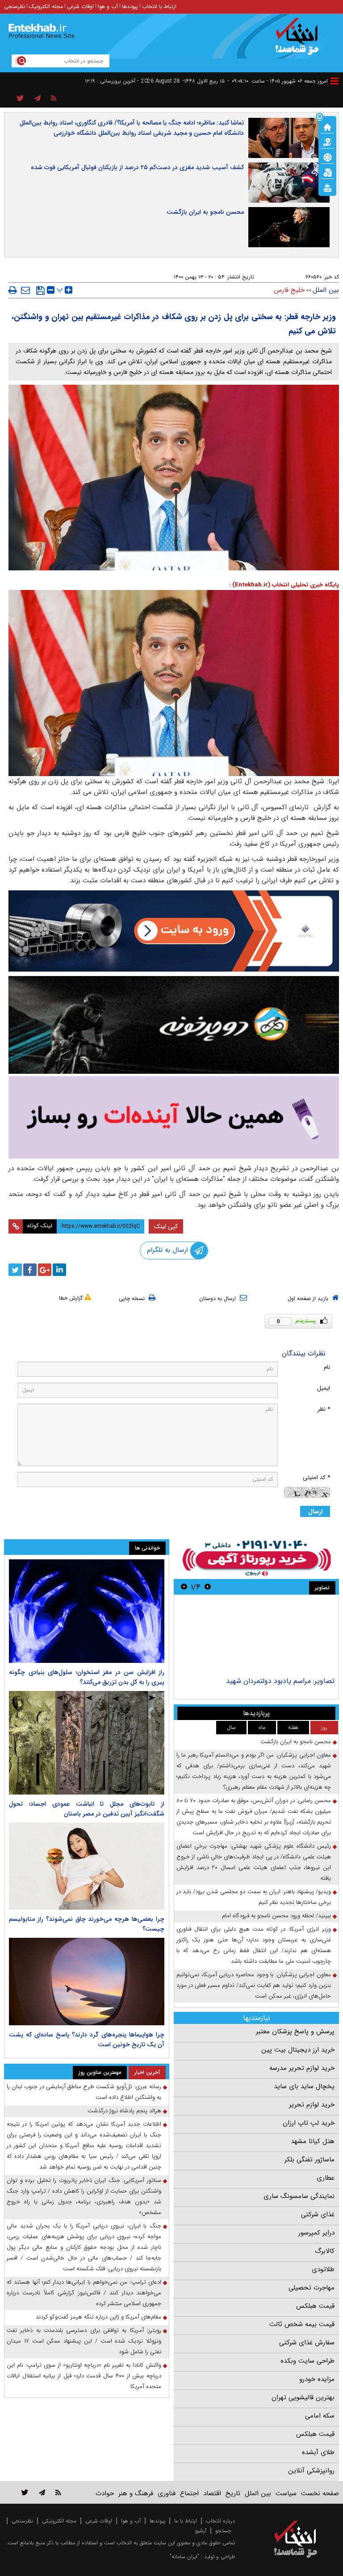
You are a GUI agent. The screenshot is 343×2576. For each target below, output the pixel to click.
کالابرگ (325, 2251)
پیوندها (130, 6)
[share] (20, 99)
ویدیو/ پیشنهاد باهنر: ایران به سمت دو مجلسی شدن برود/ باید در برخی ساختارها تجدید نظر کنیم (254, 1897)
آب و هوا (108, 6)
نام (327, 1367)
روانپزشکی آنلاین (311, 2471)
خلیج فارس (289, 290)
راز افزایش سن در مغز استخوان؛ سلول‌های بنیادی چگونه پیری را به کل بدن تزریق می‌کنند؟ (87, 1677)
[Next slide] (184, 1587)
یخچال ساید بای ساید (304, 2086)
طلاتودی (323, 2269)
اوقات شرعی (80, 6)
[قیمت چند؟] (327, 141)
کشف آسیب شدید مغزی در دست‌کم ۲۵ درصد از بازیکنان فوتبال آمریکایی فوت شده (137, 167)
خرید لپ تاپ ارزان (309, 2123)
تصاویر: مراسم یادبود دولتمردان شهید (280, 1681)
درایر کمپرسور (316, 2233)
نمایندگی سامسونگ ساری (299, 2196)
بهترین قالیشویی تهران (303, 2397)
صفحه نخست (320, 2493)
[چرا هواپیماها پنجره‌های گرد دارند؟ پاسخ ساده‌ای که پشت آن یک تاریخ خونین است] (87, 1982)
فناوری (167, 2493)
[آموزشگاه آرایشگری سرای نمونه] (174, 1117)
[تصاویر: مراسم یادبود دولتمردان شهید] (256, 1637)
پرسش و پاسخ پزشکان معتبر (295, 2032)
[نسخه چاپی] (13, 290)
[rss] (54, 99)
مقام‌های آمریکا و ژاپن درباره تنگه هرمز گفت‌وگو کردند (98, 2317)
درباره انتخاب (220, 2521)
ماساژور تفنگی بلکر (310, 2160)
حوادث (105, 2493)
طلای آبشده (318, 2452)
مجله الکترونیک (46, 6)
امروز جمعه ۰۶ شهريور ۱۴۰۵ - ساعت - (278, 81)
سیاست (286, 2493)
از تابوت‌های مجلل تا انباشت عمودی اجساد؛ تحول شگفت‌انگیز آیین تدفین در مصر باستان (87, 1809)
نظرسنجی (15, 6)
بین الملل (326, 290)
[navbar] (335, 81)
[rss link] (58, 2492)
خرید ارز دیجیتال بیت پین (298, 2050)
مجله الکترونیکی (59, 2521)
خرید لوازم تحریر (312, 2105)
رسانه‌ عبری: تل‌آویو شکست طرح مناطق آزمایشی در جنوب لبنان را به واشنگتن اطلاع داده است (84, 2092)
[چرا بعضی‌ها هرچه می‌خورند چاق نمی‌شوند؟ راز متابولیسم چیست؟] (87, 1866)
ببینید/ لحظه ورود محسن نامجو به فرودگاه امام (276, 1916)
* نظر (324, 1409)
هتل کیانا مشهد (313, 2141)
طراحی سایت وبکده (307, 2361)
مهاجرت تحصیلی (312, 2288)
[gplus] (45, 1270)
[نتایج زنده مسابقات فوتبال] (327, 187)
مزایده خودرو (317, 2379)
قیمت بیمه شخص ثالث (302, 2324)
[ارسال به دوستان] (25, 290)
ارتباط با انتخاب (159, 6)
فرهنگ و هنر (136, 2493)
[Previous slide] (208, 1587)
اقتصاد (212, 2493)
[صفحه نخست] (327, 126)
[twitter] (15, 1270)
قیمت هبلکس (315, 2306)
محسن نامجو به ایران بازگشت (205, 212)
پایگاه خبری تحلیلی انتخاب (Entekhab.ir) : (284, 585)
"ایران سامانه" (184, 2557)
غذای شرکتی (318, 2215)
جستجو (223, 2531)
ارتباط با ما (186, 2521)
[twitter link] (25, 2492)
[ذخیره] (40, 291)
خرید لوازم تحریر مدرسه (302, 2068)
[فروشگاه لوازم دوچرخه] (174, 1025)
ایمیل (324, 1388)
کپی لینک (166, 1226)
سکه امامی (320, 2416)
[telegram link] (42, 2492)
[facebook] (30, 1270)
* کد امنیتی (316, 1477)
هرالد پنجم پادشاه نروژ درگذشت (124, 2111)
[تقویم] (327, 172)
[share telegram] (38, 99)
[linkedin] (59, 1270)
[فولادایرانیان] (174, 931)
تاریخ (233, 2493)
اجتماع (189, 2493)
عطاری (326, 2178)
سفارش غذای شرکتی (307, 2343)
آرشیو (201, 2531)
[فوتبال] (327, 157)
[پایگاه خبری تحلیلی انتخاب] (300, 41)
